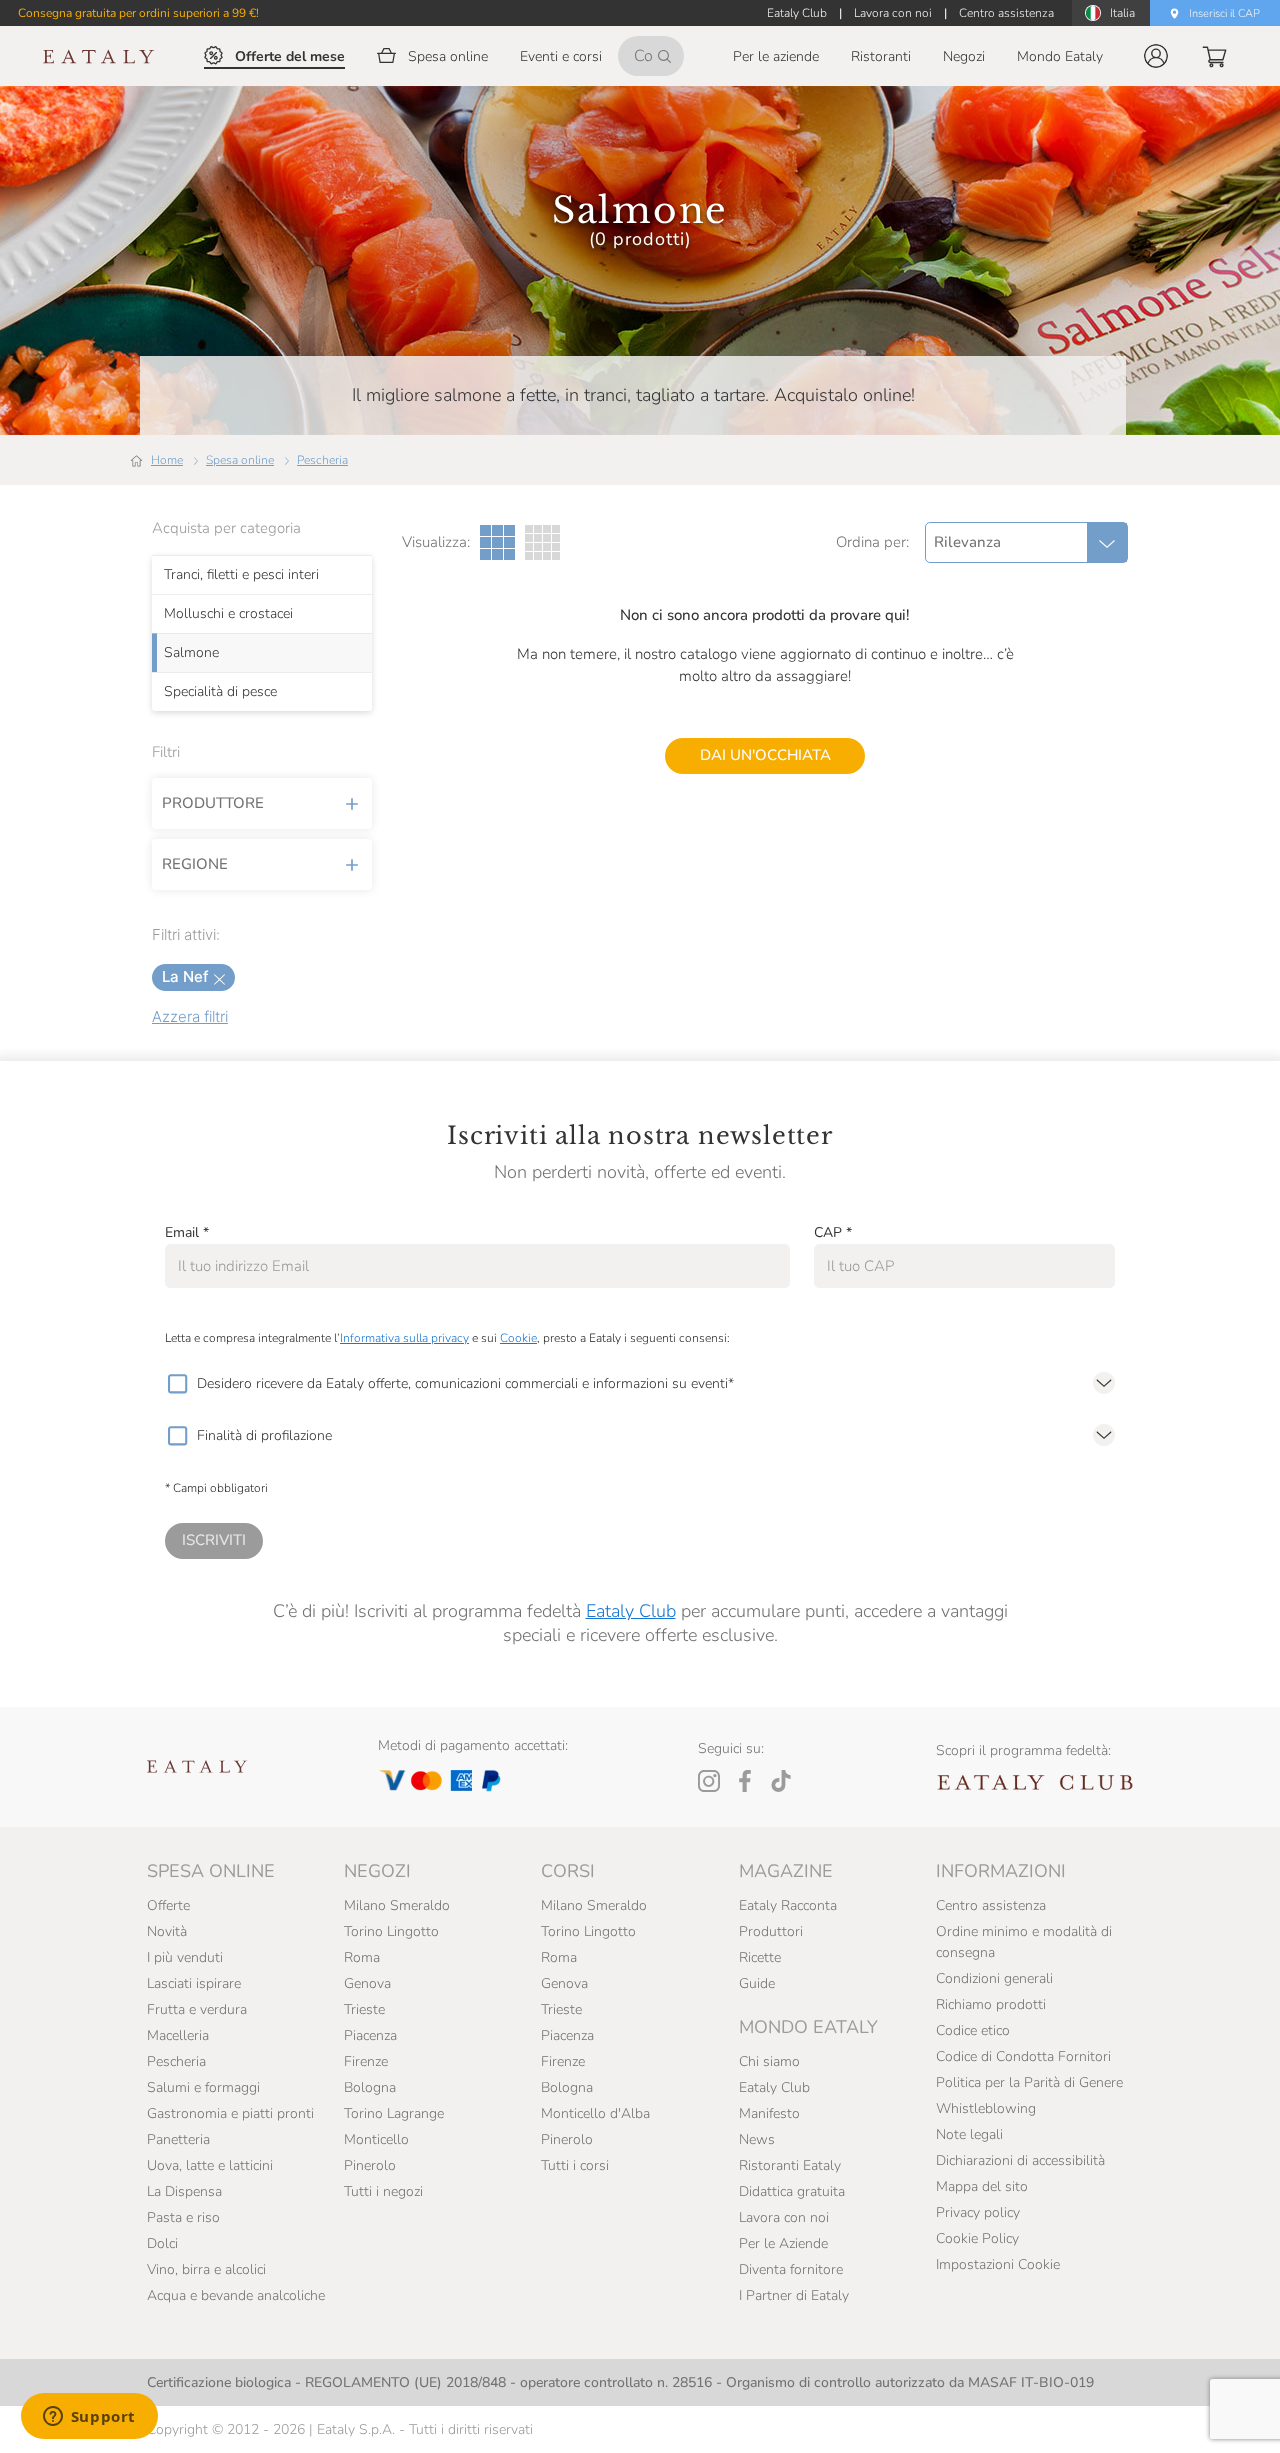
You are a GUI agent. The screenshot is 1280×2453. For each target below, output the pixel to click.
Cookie (518, 1338)
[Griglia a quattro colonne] (542, 542)
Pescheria (322, 460)
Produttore (213, 803)
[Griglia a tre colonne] (497, 542)
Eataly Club (631, 1611)
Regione (195, 864)
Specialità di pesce (220, 692)
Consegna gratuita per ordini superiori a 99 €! (138, 13)
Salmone (191, 653)
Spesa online (240, 460)
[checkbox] (177, 1384)
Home (167, 460)
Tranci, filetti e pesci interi (241, 575)
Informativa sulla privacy (404, 1338)
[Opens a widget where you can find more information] (89, 2418)
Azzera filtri (190, 1016)
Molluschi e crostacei (228, 614)
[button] (1156, 56)
